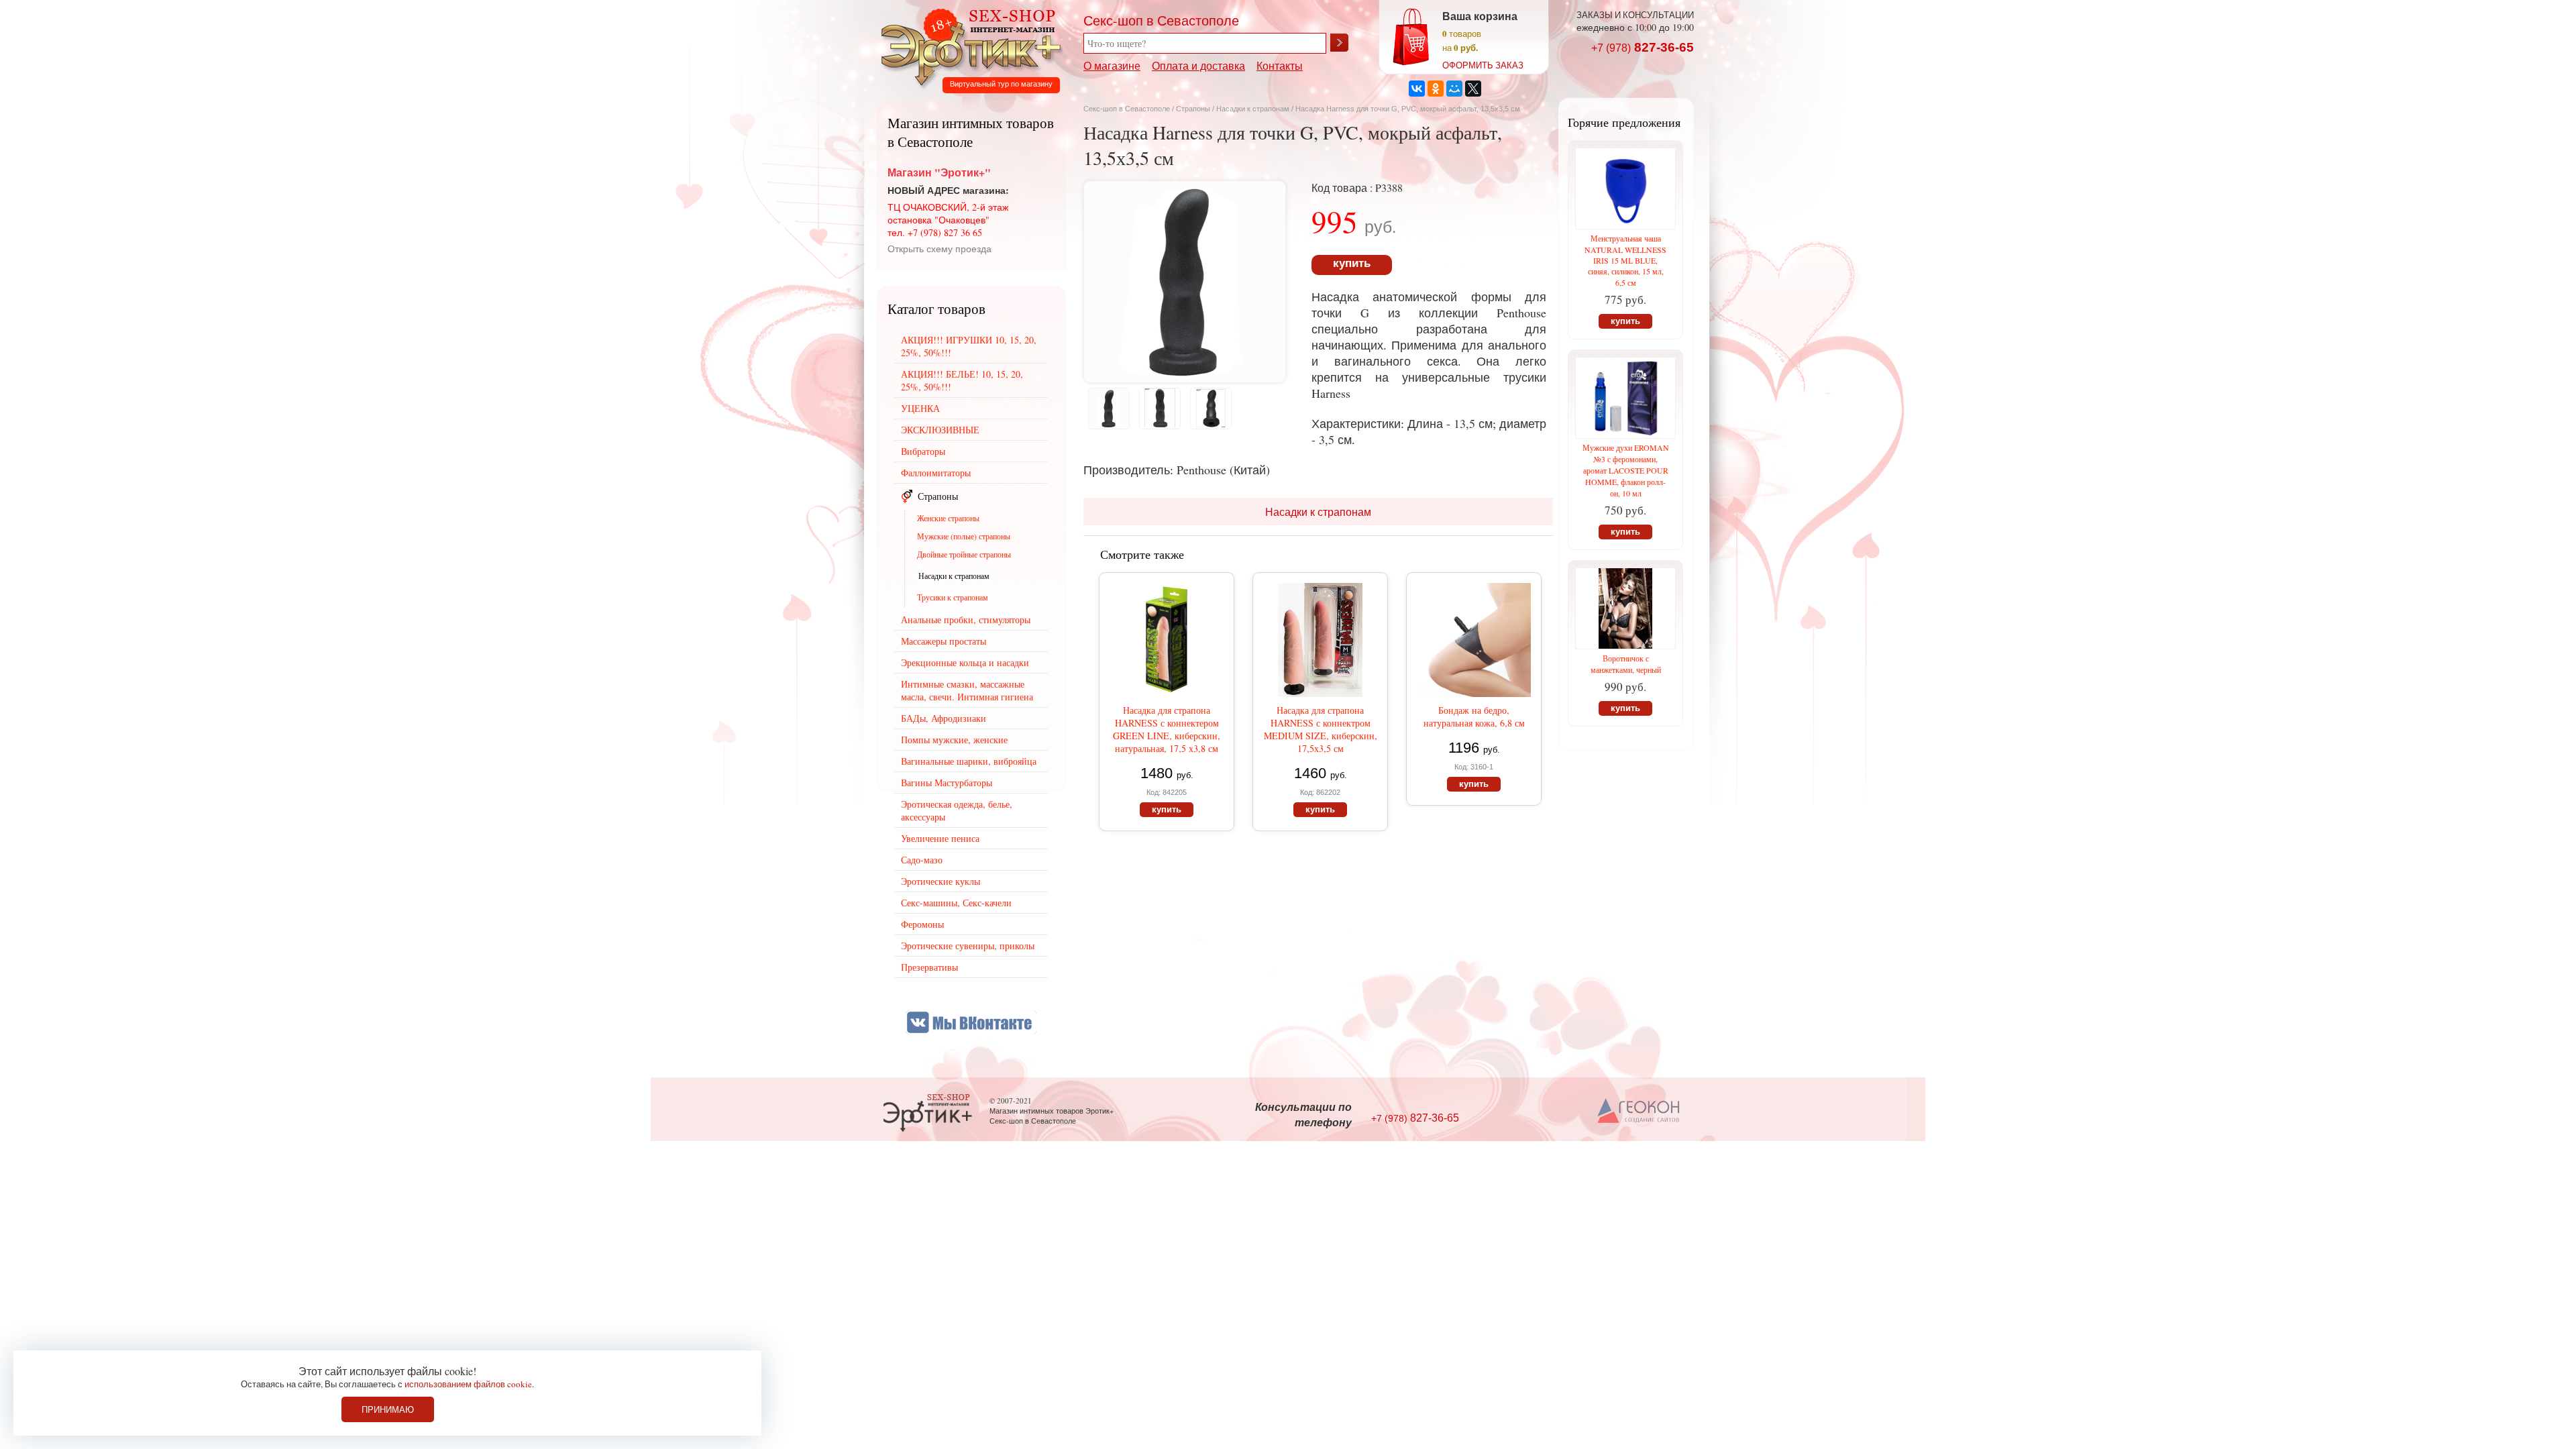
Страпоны (1193, 109)
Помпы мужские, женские (954, 740)
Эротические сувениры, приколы (968, 946)
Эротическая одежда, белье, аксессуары (957, 810)
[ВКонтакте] (1417, 89)
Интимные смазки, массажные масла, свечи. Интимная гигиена (967, 690)
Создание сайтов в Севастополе (1639, 1112)
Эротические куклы (941, 881)
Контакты (1280, 65)
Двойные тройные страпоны (964, 554)
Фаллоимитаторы (936, 473)
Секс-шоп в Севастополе (1127, 109)
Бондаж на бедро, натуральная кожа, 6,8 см (1474, 716)
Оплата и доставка (1198, 65)
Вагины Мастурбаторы (947, 783)
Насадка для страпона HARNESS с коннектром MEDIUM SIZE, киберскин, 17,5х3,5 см (1321, 729)
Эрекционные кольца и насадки (965, 662)
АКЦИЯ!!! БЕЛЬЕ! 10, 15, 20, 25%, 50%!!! (962, 380)
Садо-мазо (922, 860)
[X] (1473, 89)
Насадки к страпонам (1253, 109)
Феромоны (922, 924)
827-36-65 (1643, 47)
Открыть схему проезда (940, 249)
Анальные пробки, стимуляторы (966, 620)
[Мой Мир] (1454, 89)
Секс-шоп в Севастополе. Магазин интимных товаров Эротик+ (967, 46)
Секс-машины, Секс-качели (956, 903)
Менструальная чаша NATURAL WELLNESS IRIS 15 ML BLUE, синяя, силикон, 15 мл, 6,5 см (1625, 260)
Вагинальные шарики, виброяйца (969, 761)
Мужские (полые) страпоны (964, 536)
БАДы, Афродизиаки (944, 718)
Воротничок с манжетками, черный (1626, 664)
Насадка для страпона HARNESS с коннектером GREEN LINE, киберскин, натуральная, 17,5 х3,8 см (1167, 729)
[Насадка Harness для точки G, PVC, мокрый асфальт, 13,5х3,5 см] (1185, 378)
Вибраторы (923, 451)
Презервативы (929, 967)
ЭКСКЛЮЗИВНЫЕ (940, 430)
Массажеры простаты (944, 641)
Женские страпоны (948, 518)
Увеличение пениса (940, 838)
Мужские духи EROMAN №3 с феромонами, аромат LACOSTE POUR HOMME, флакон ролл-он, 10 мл (1626, 470)
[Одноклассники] (1436, 89)
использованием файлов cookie (468, 1384)
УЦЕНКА (920, 408)
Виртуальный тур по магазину (1001, 84)
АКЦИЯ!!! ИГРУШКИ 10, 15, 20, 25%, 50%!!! (969, 346)
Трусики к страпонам (953, 597)
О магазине (1112, 65)
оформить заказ (1483, 65)
